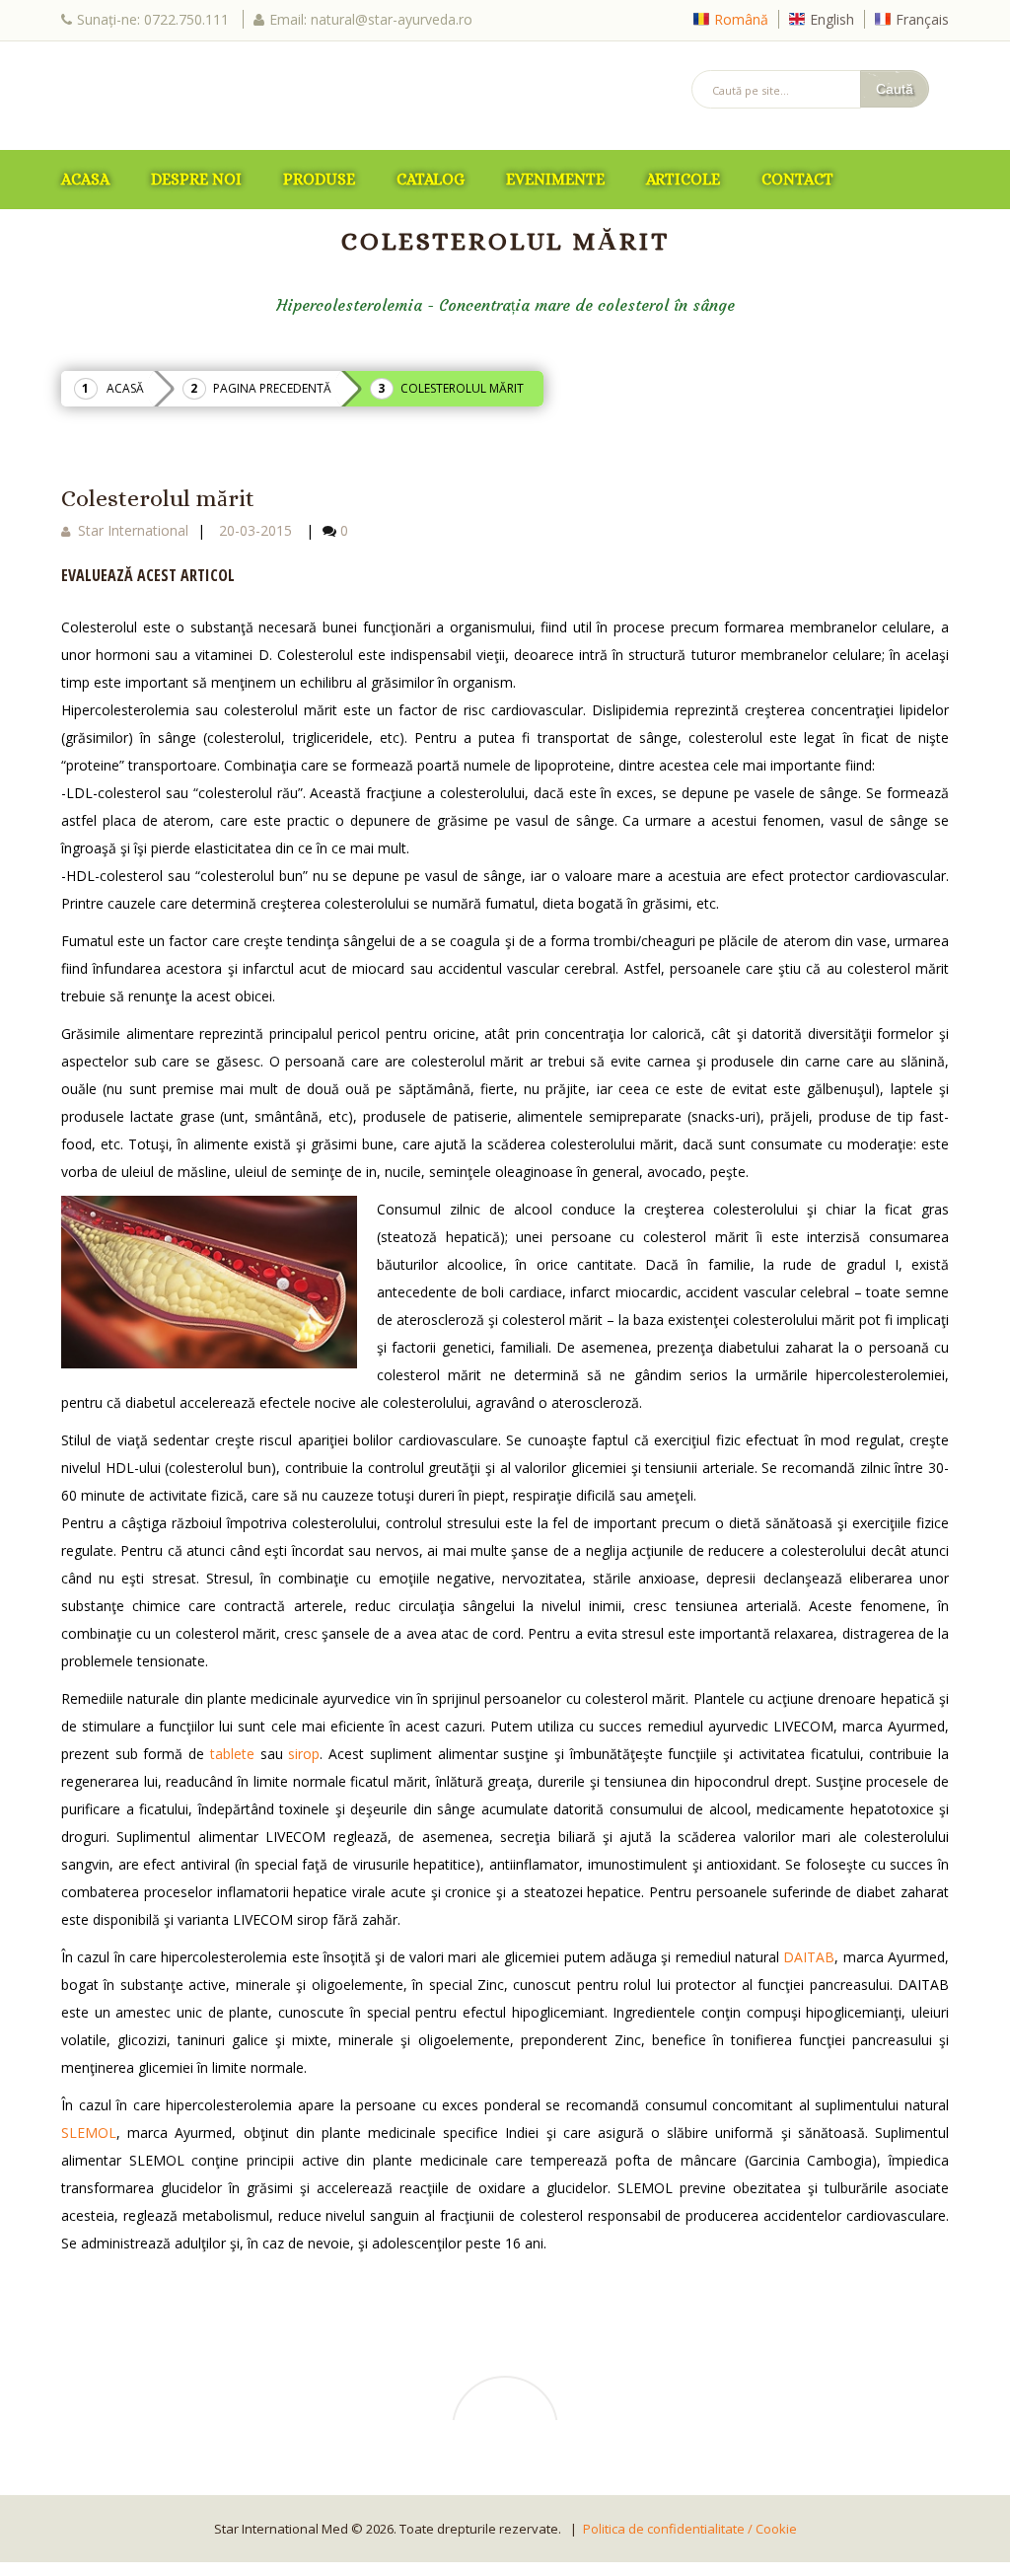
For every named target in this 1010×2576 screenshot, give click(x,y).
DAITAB (809, 1957)
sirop (304, 1754)
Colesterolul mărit (158, 498)
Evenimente (555, 179)
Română (741, 19)
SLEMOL (89, 2133)
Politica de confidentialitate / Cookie (690, 2529)
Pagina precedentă (272, 388)
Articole (683, 179)
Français (922, 19)
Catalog (431, 179)
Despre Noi (196, 179)
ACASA (85, 179)
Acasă (125, 388)
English (832, 19)
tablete (232, 1754)
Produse (319, 179)
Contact (797, 179)
